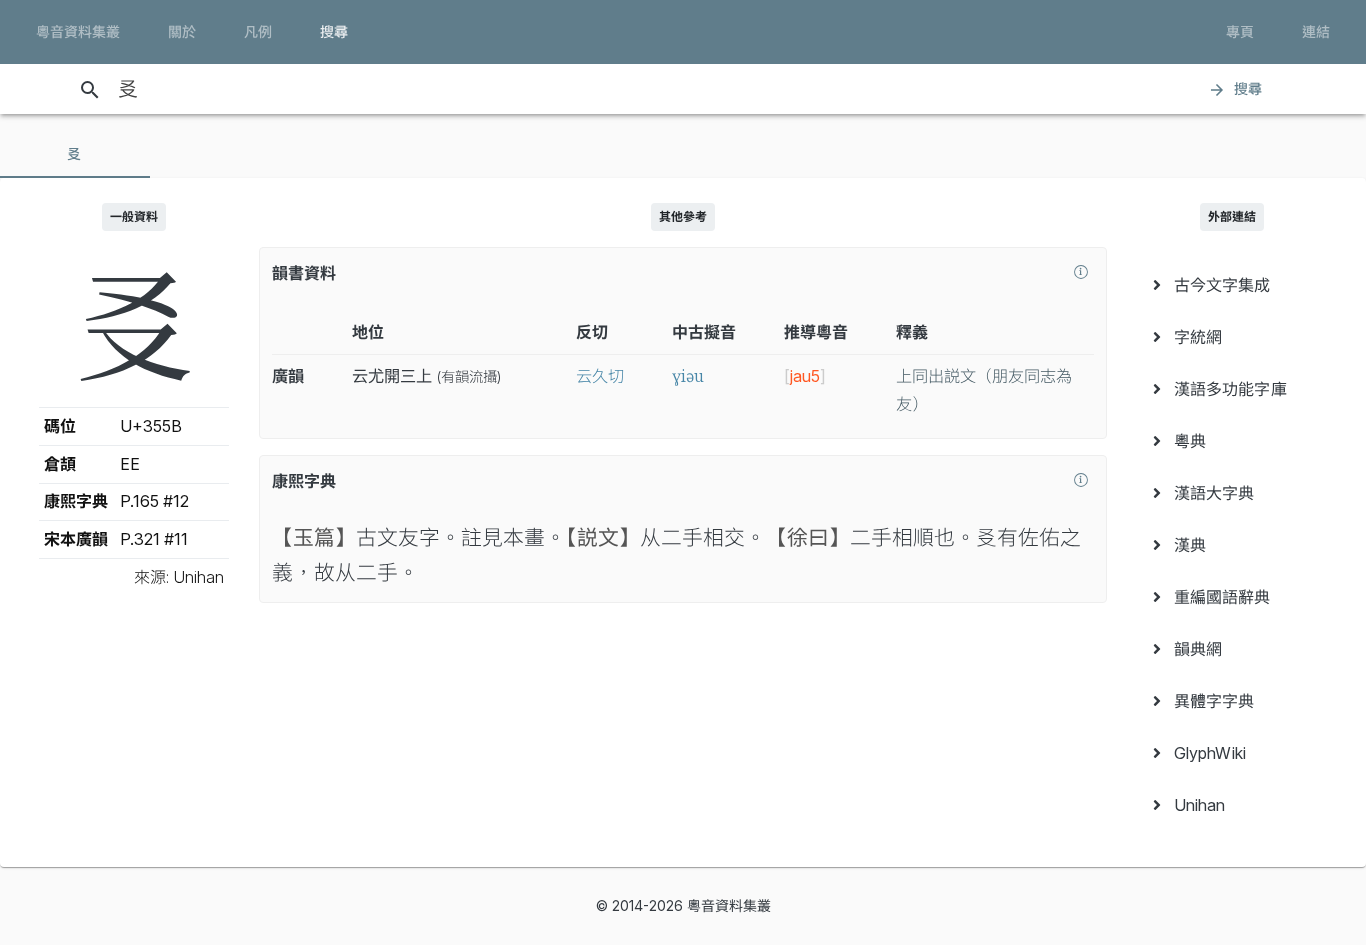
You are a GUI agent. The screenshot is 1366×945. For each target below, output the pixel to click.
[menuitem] (1232, 285)
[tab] (75, 154)
